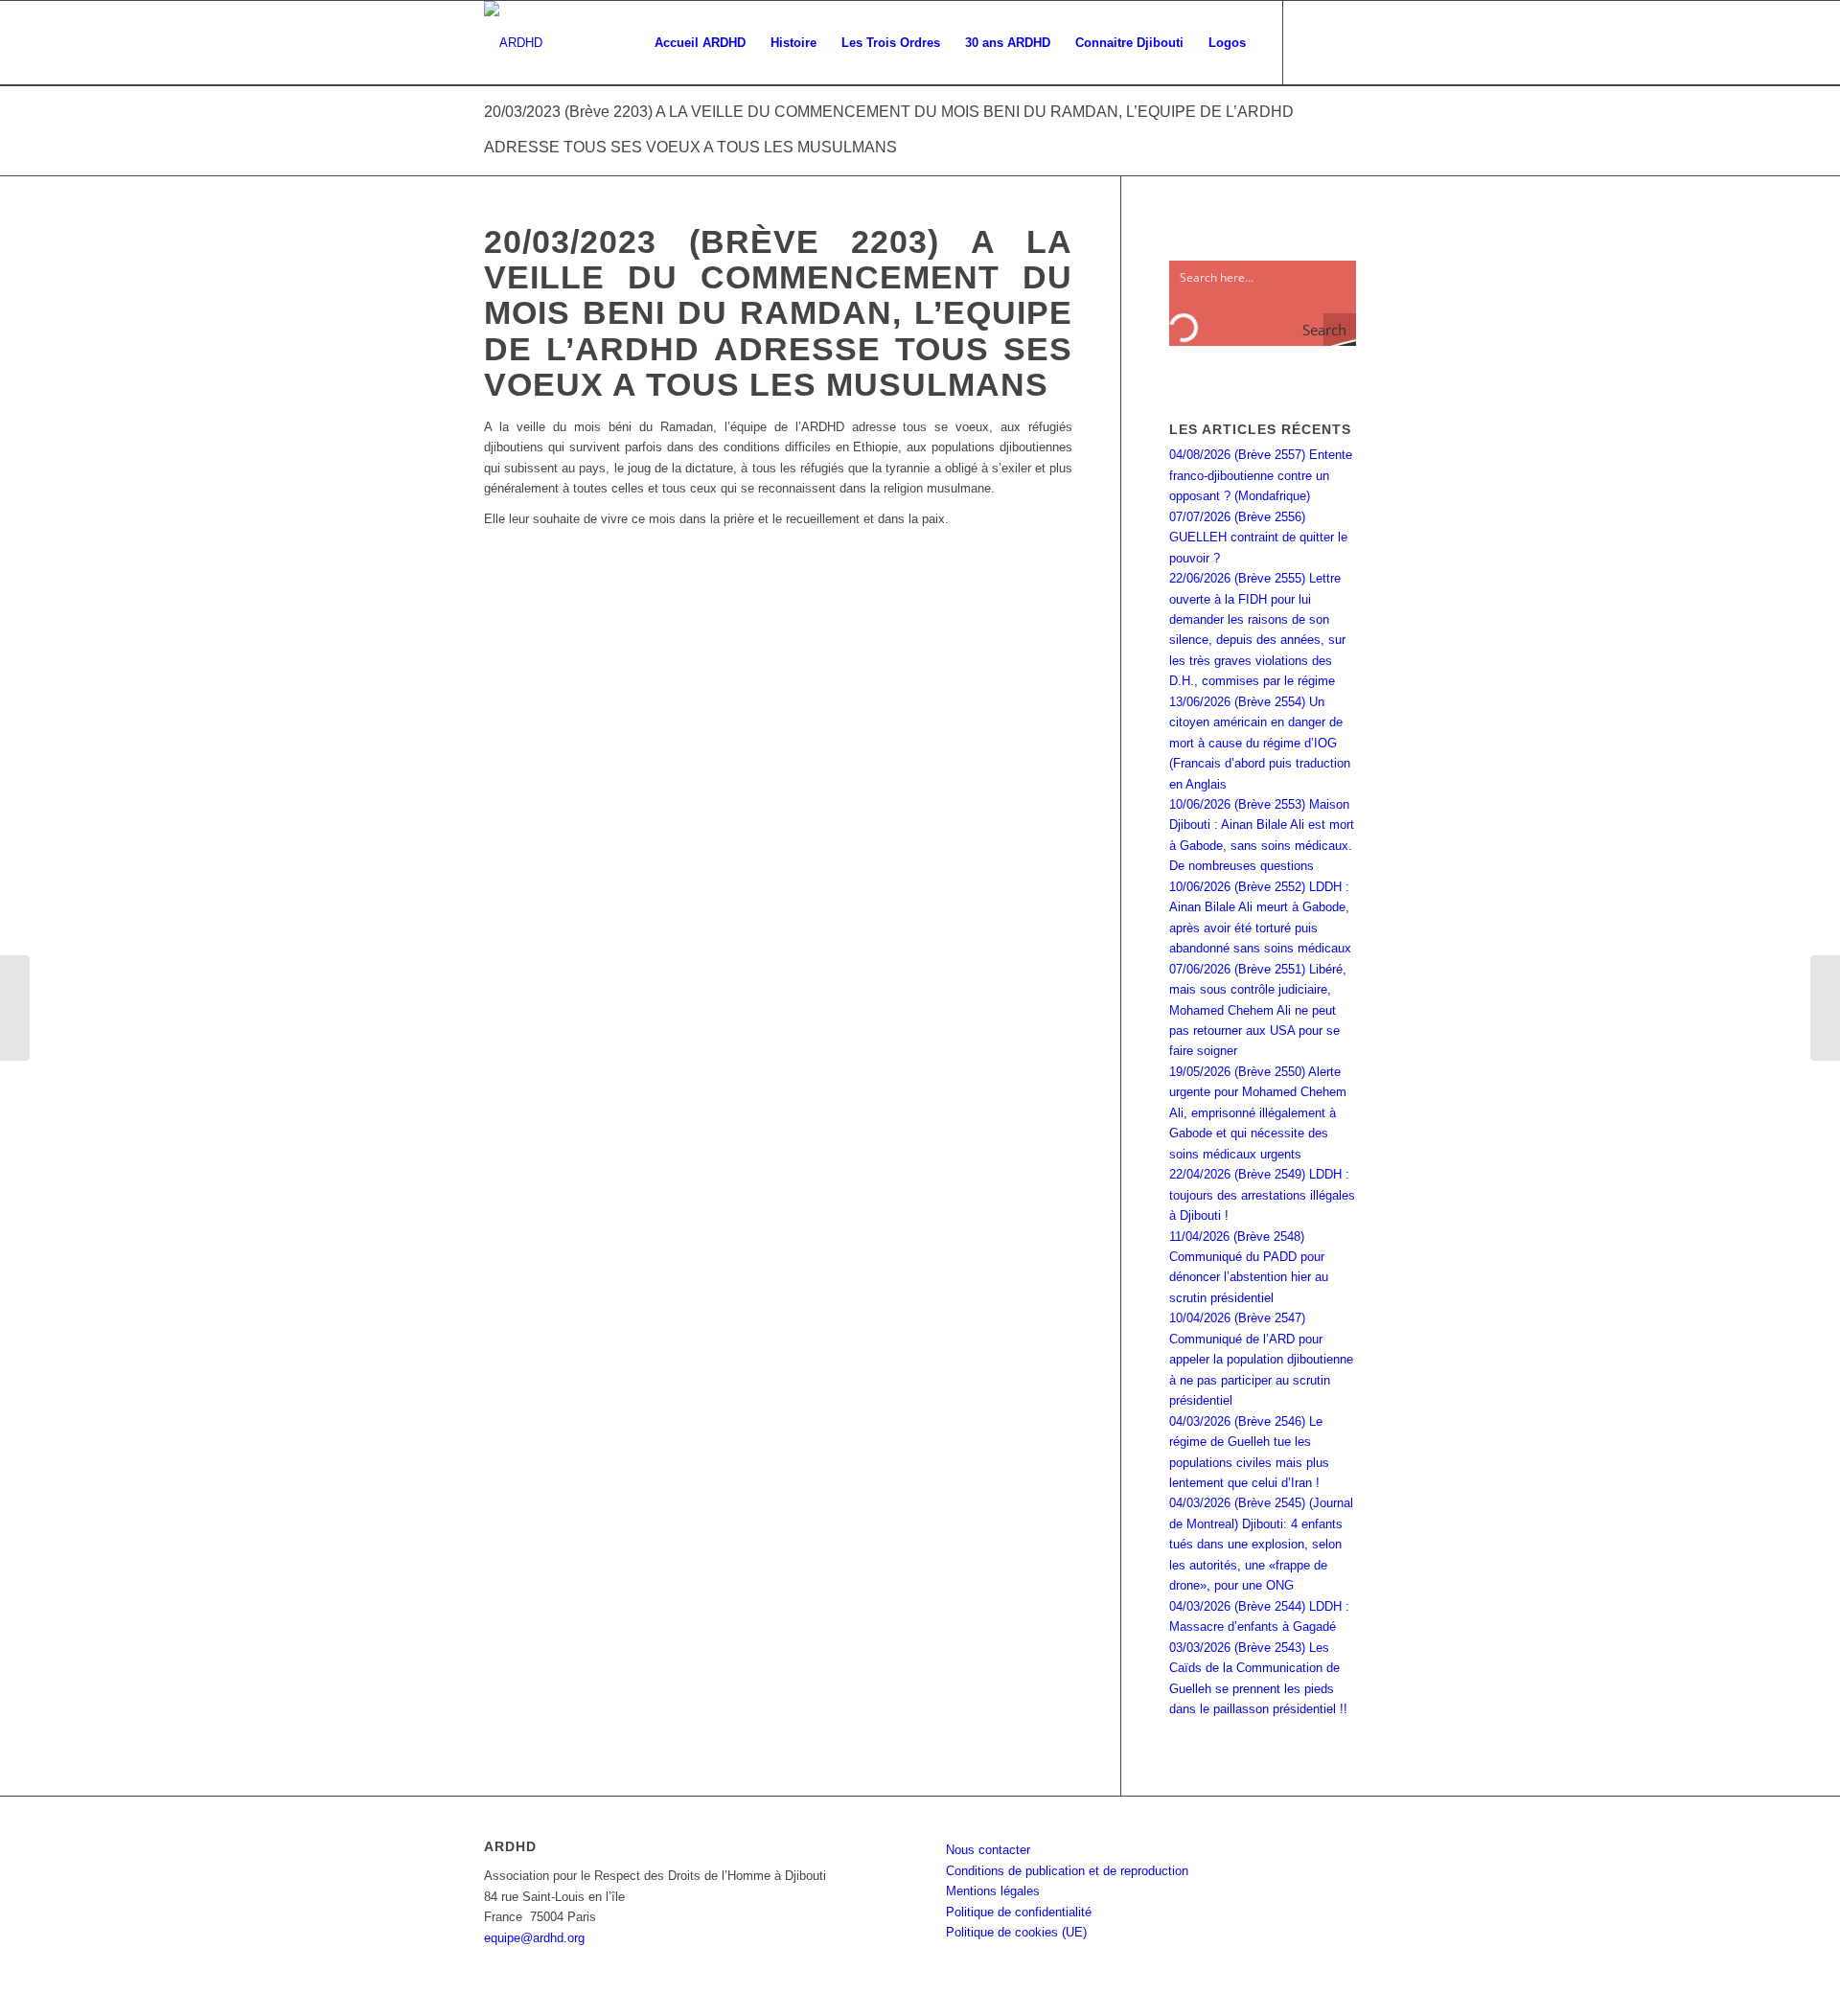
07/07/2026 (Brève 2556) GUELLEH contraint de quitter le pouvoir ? (1258, 538)
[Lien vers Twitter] (1342, 42)
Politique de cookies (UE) (1016, 1932)
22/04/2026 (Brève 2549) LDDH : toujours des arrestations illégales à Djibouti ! (1262, 1195)
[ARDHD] (513, 43)
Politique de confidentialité (1019, 1912)
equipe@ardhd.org (534, 1938)
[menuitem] (700, 43)
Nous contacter (988, 1850)
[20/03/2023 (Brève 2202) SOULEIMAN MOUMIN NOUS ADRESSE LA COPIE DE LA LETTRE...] (15, 1008)
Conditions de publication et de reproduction (1067, 1871)
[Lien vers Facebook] (1313, 42)
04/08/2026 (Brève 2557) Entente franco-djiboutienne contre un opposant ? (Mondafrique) (1261, 475)
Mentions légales (993, 1891)
